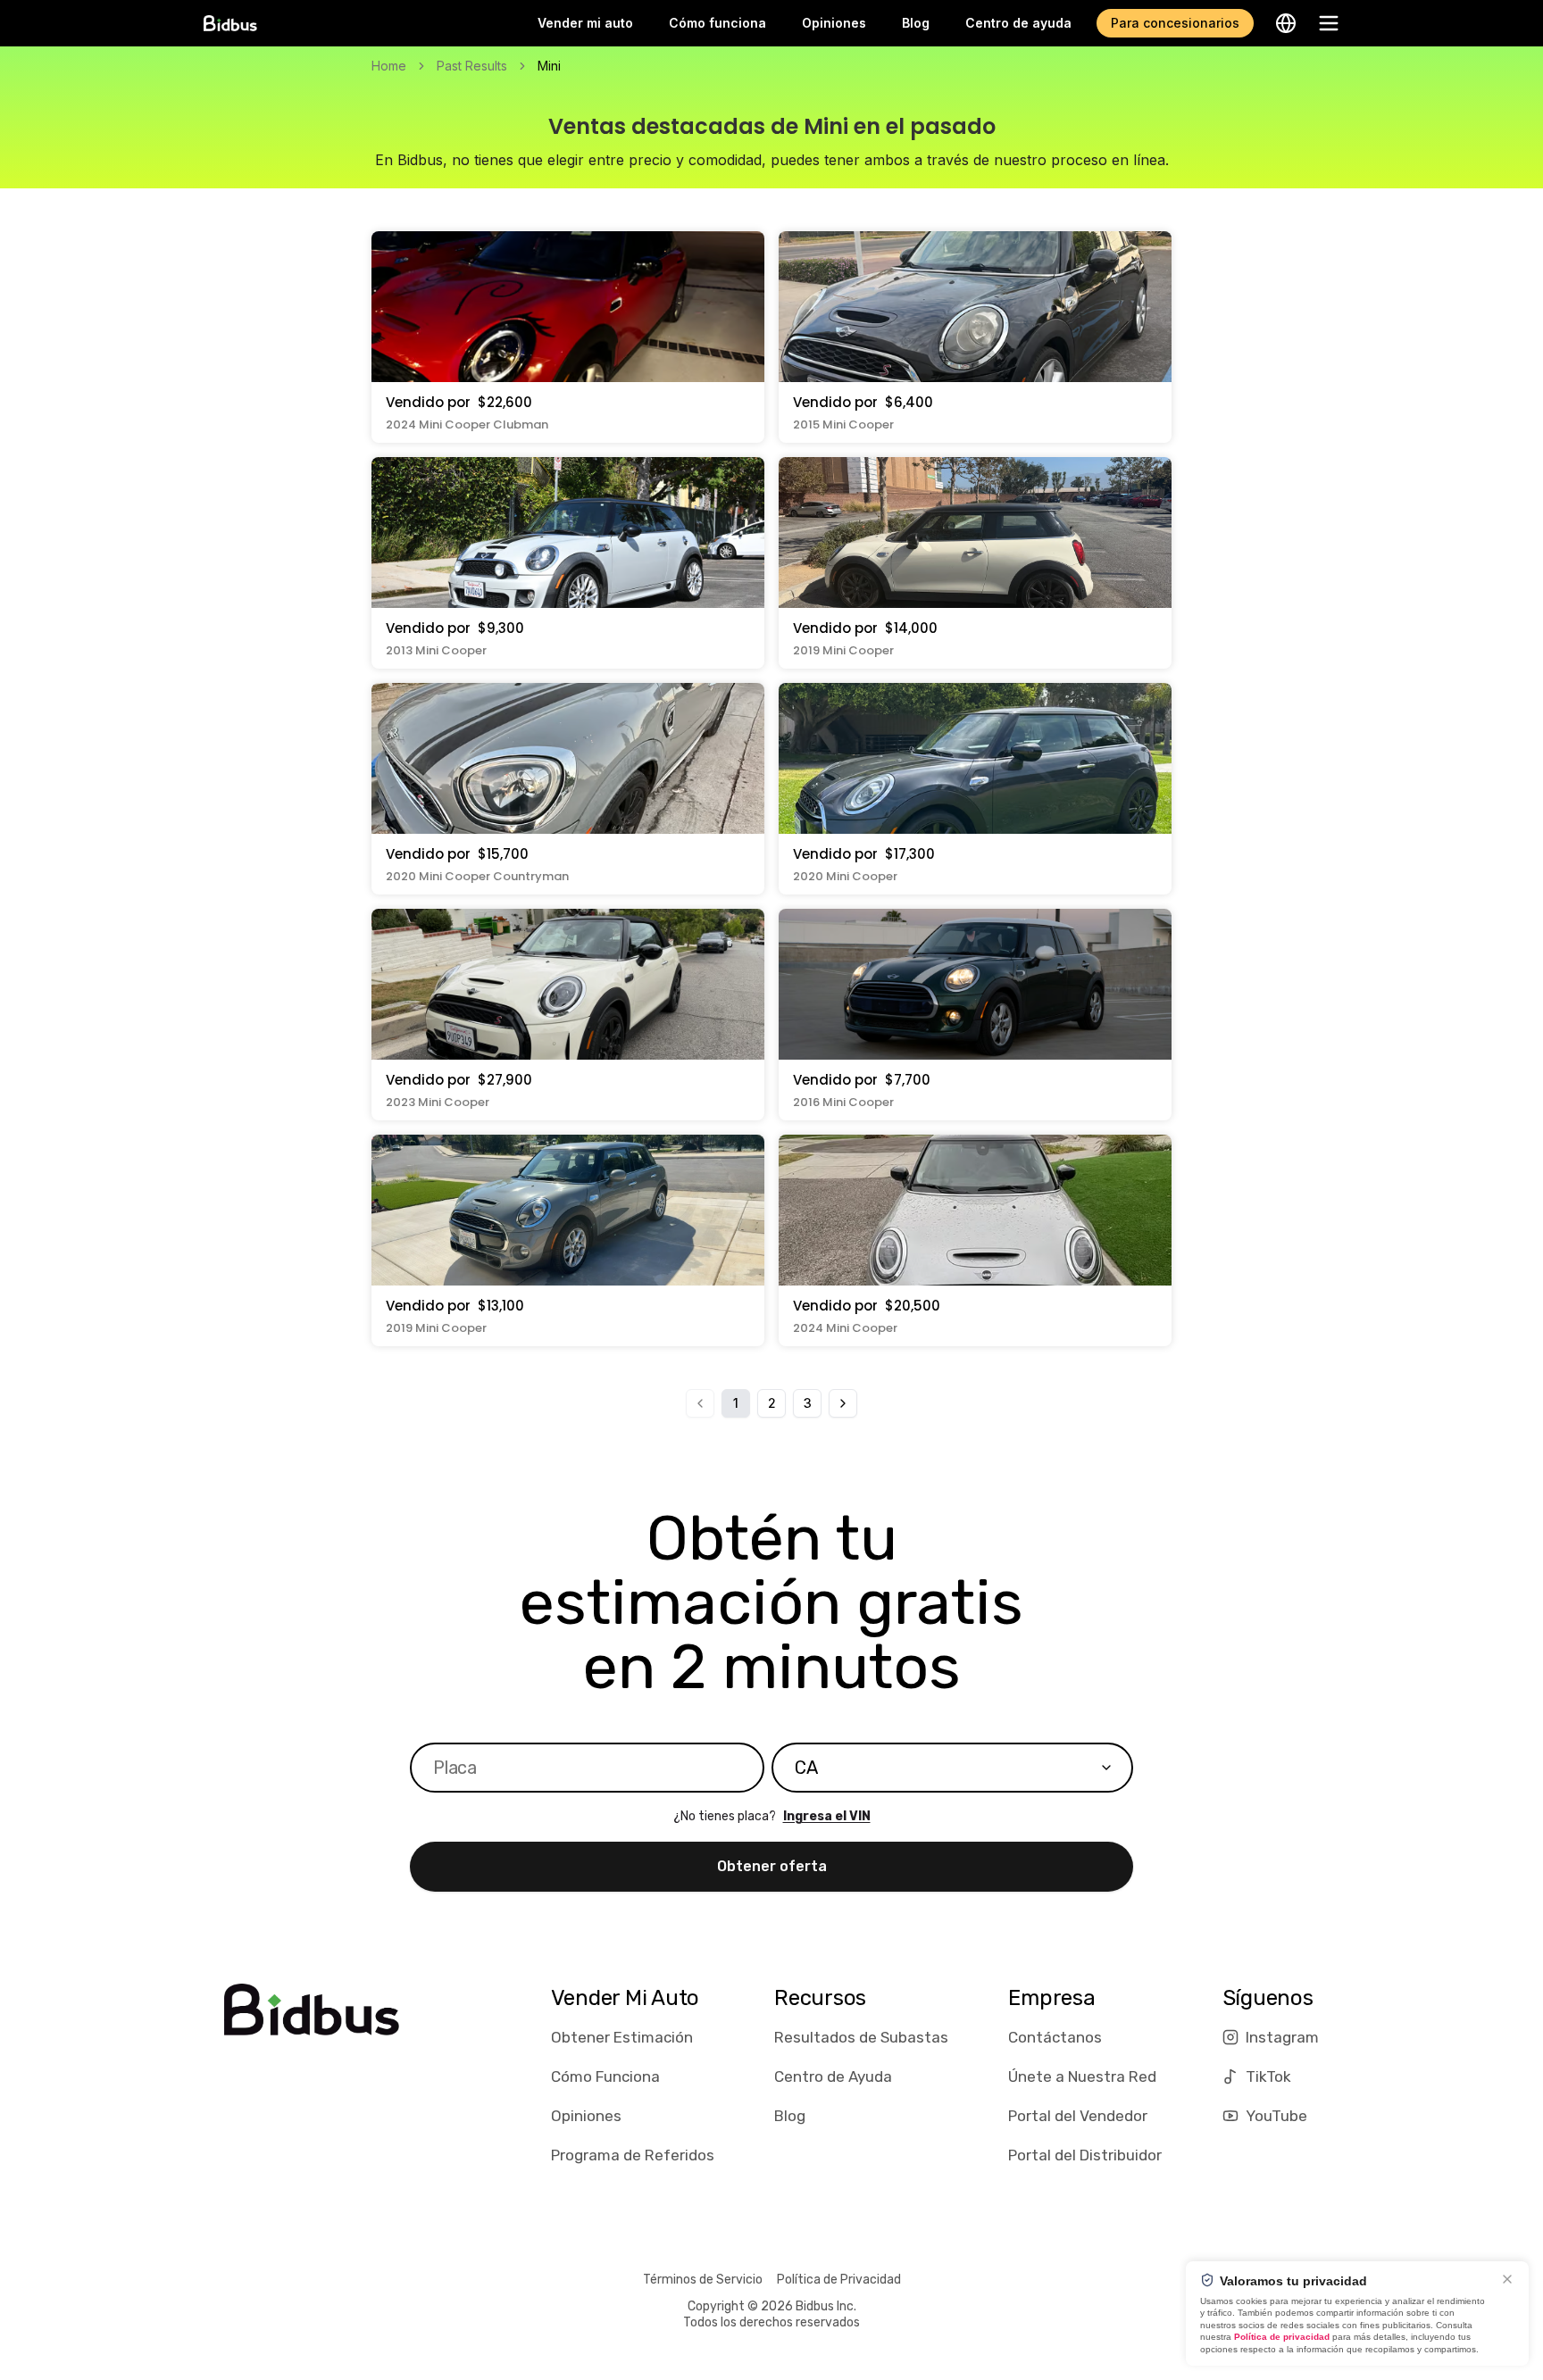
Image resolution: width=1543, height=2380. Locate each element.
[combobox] (952, 1768)
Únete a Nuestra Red (1082, 2076)
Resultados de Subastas (861, 2037)
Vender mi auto (585, 23)
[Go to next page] (843, 1403)
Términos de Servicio (703, 2280)
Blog (916, 23)
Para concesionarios (1175, 23)
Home (389, 66)
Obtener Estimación (622, 2037)
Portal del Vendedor (1078, 2116)
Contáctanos (1055, 2037)
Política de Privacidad (839, 2280)
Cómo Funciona (605, 2076)
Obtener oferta (772, 1866)
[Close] (1507, 2279)
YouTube (1276, 2116)
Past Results (472, 66)
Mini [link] (549, 66)
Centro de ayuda (1018, 23)
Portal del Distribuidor (1085, 2155)
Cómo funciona (717, 23)
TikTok (1268, 2076)
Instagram (1282, 2037)
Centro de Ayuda (833, 2076)
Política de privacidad (1282, 2337)
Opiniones (834, 23)
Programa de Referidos (633, 2155)
